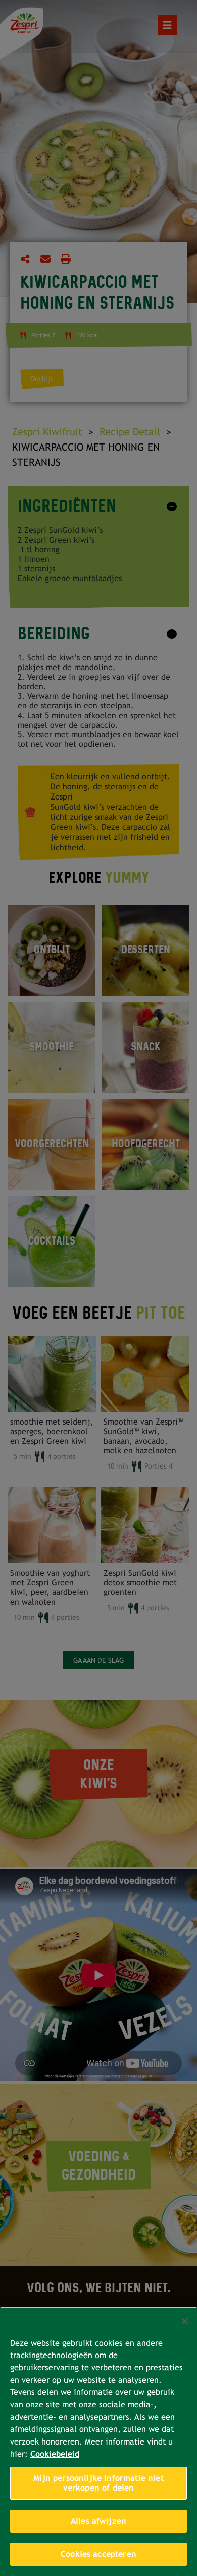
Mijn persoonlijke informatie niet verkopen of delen (98, 2483)
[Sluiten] (185, 2321)
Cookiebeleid (55, 2454)
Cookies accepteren (98, 2554)
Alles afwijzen (98, 2521)
